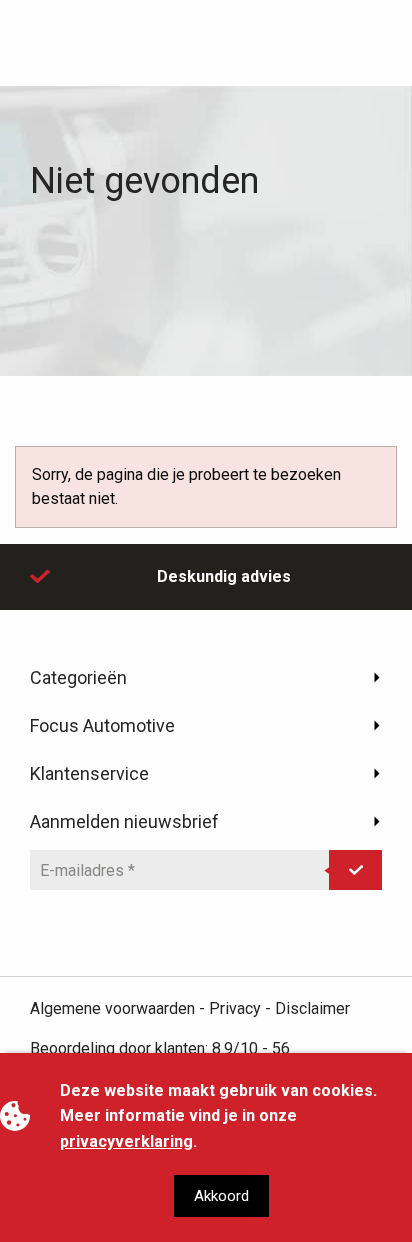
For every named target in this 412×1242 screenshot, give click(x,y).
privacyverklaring (126, 1141)
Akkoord (221, 1196)
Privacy (235, 1008)
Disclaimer (312, 1008)
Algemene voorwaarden (112, 1008)
